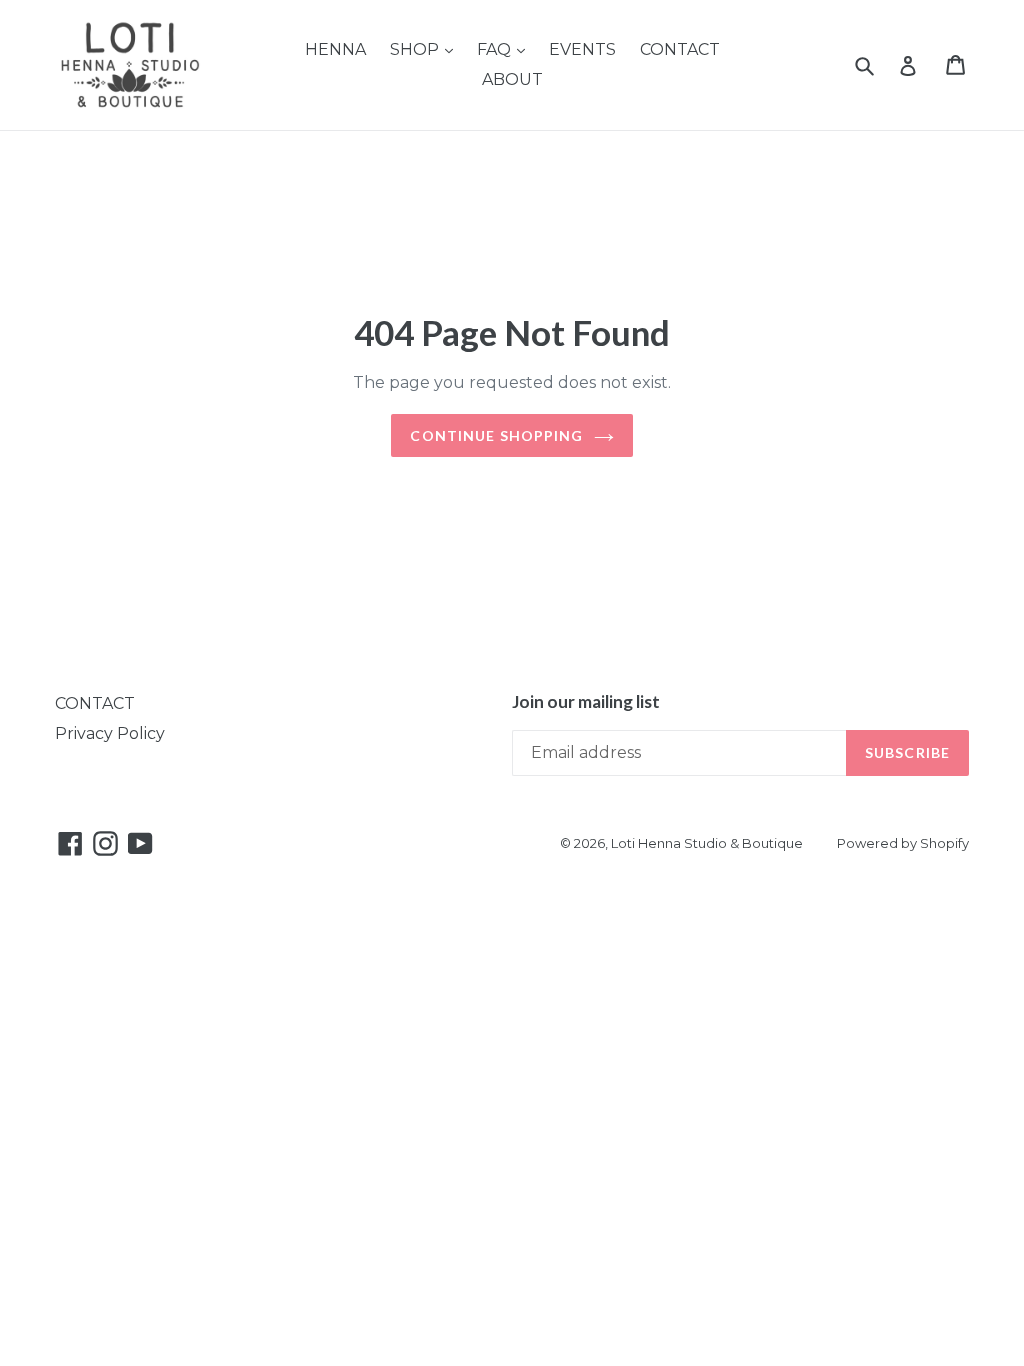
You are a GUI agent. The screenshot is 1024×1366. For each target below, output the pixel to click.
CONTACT (680, 49)
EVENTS (582, 49)
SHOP (416, 49)
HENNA (335, 49)
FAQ (496, 49)
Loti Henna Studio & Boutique (707, 843)
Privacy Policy (110, 733)
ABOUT (512, 79)
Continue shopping (496, 435)
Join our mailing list (586, 702)
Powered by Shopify (903, 843)
